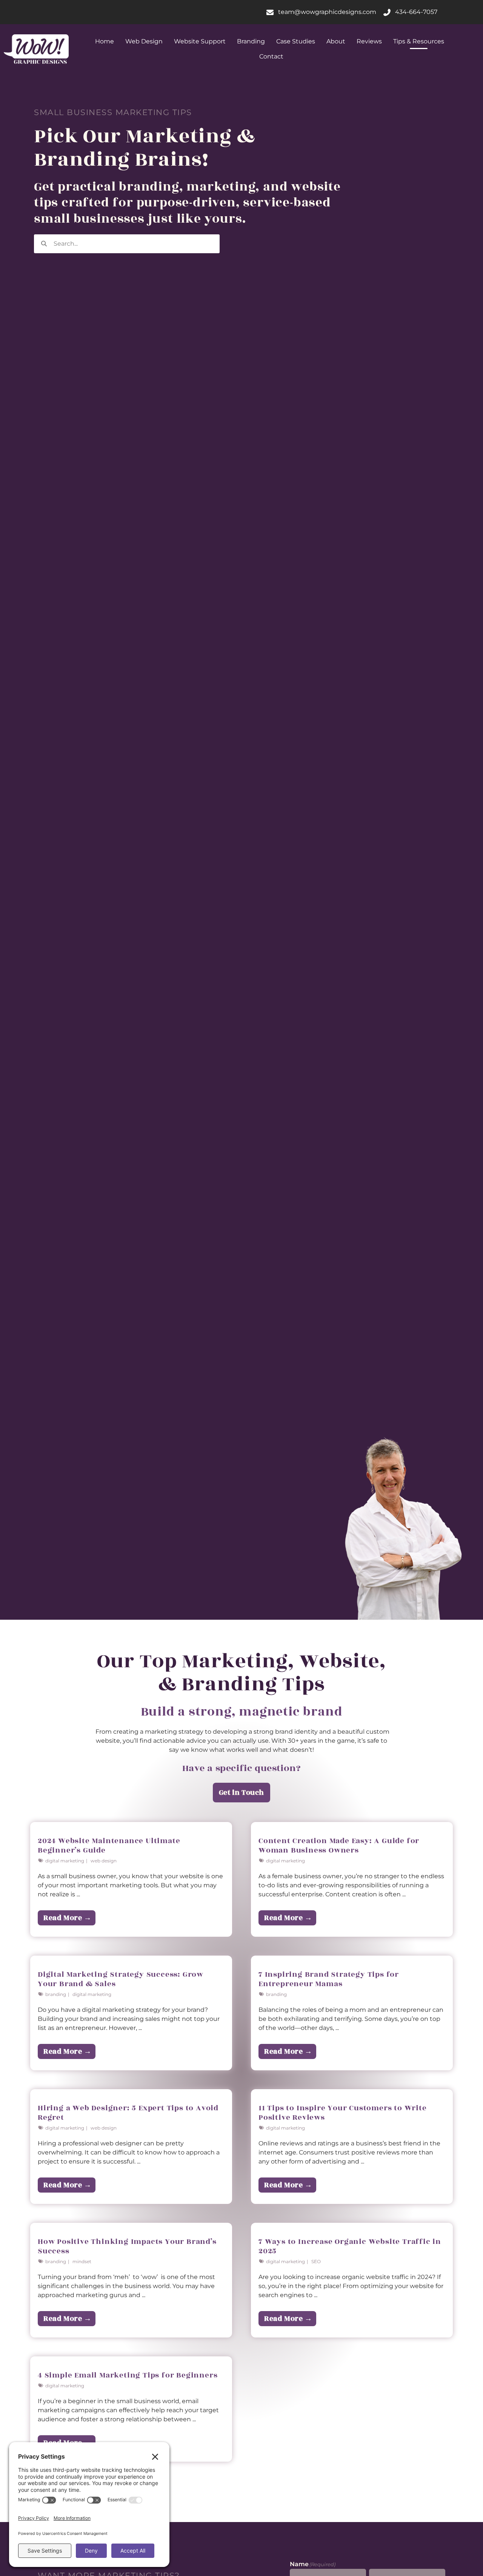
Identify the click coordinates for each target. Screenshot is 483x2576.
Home (105, 41)
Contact (271, 56)
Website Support (200, 41)
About (336, 41)
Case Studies (296, 41)
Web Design (144, 41)
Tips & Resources (419, 41)
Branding (251, 41)
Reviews (369, 41)
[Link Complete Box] (131, 1879)
